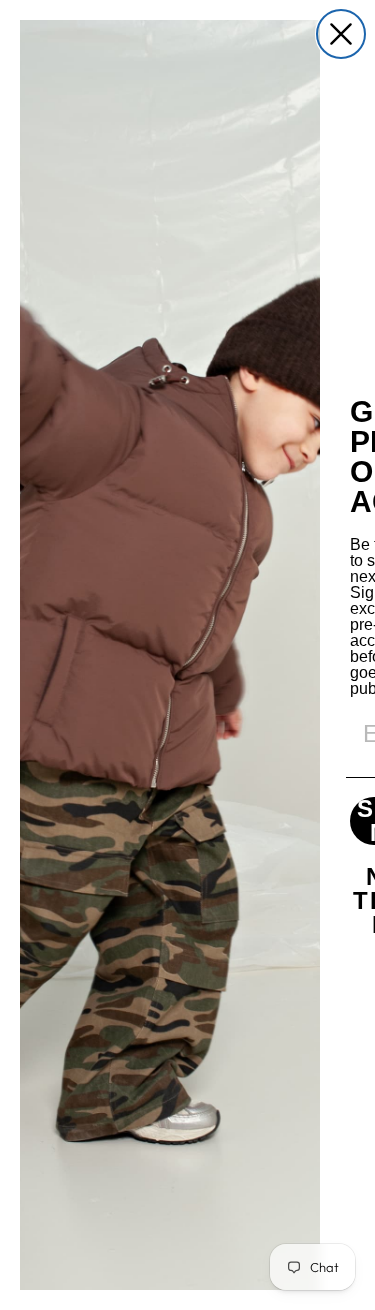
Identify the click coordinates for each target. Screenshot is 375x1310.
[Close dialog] (341, 34)
